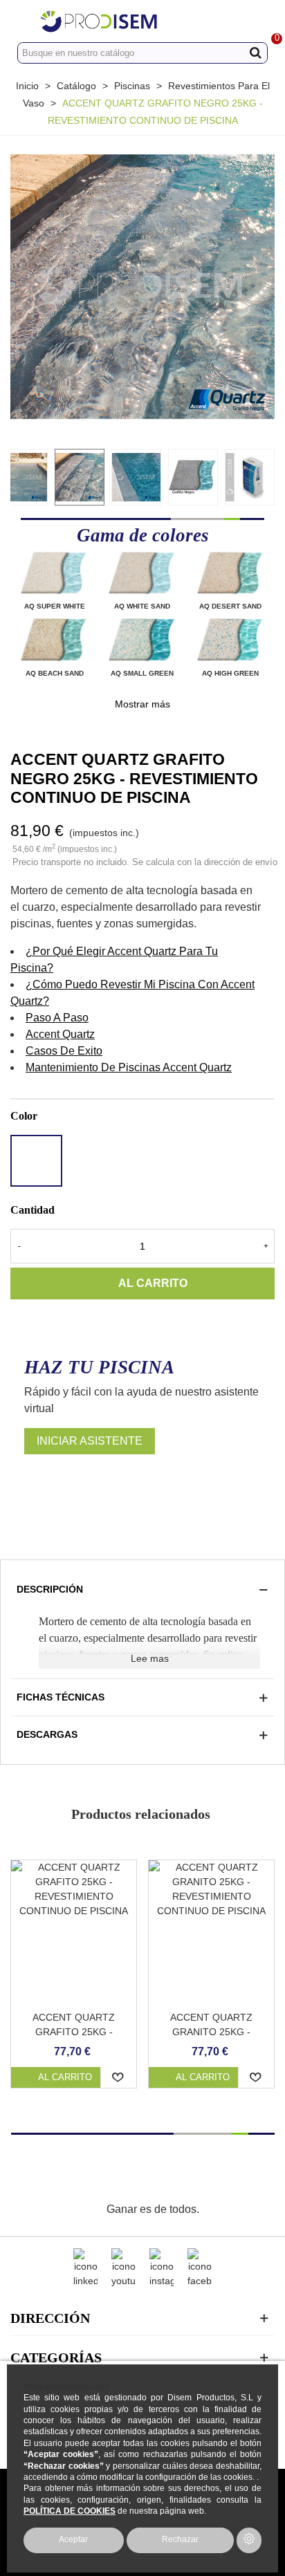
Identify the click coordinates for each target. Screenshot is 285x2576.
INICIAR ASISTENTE (90, 1441)
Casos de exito (64, 1051)
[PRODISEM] (129, 21)
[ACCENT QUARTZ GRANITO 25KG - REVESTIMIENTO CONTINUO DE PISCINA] (211, 1932)
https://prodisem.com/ (66, 2386)
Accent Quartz (60, 1034)
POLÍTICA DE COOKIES (70, 2511)
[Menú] (24, 21)
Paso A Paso (57, 1018)
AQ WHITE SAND (142, 606)
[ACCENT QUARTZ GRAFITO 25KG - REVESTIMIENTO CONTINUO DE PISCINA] (74, 1932)
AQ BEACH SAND (55, 673)
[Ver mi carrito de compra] (261, 21)
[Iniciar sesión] (235, 21)
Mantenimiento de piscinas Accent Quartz (129, 1067)
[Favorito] (119, 2077)
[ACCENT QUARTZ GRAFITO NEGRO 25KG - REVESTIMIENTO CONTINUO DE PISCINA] (142, 286)
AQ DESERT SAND (230, 606)
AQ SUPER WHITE (55, 606)
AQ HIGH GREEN (230, 673)
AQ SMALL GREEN (142, 673)
